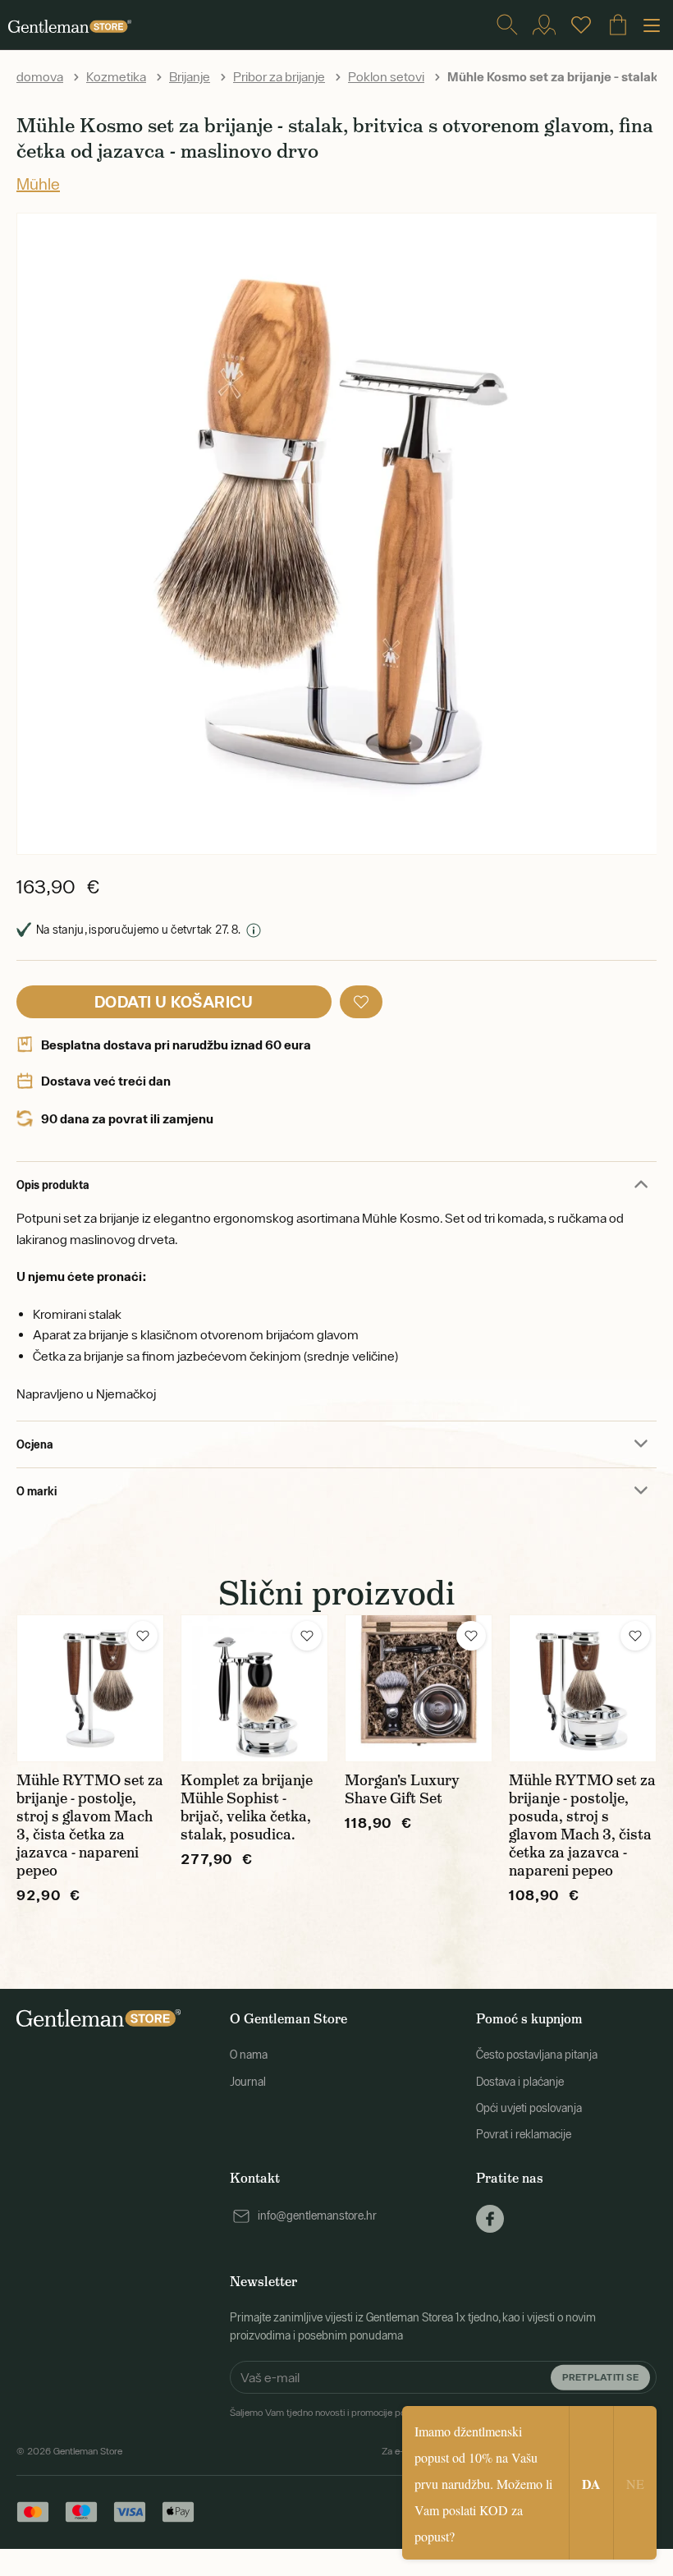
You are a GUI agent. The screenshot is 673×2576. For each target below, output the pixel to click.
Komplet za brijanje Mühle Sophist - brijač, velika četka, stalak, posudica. (247, 1807)
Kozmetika (116, 76)
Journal (248, 2082)
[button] (361, 1002)
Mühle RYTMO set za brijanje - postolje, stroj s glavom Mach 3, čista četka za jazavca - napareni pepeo (90, 1825)
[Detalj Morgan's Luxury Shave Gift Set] (419, 1688)
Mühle (38, 184)
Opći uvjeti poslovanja (529, 2108)
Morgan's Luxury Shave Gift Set (402, 1789)
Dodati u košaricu (174, 1001)
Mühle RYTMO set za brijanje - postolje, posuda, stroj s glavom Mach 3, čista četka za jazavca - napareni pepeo (582, 1825)
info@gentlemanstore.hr (317, 2216)
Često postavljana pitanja (537, 2055)
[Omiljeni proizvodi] (581, 25)
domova (40, 76)
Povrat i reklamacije (524, 2134)
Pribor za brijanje (279, 76)
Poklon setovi (386, 76)
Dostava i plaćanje (520, 2082)
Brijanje (190, 76)
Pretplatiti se (600, 2377)
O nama (249, 2055)
